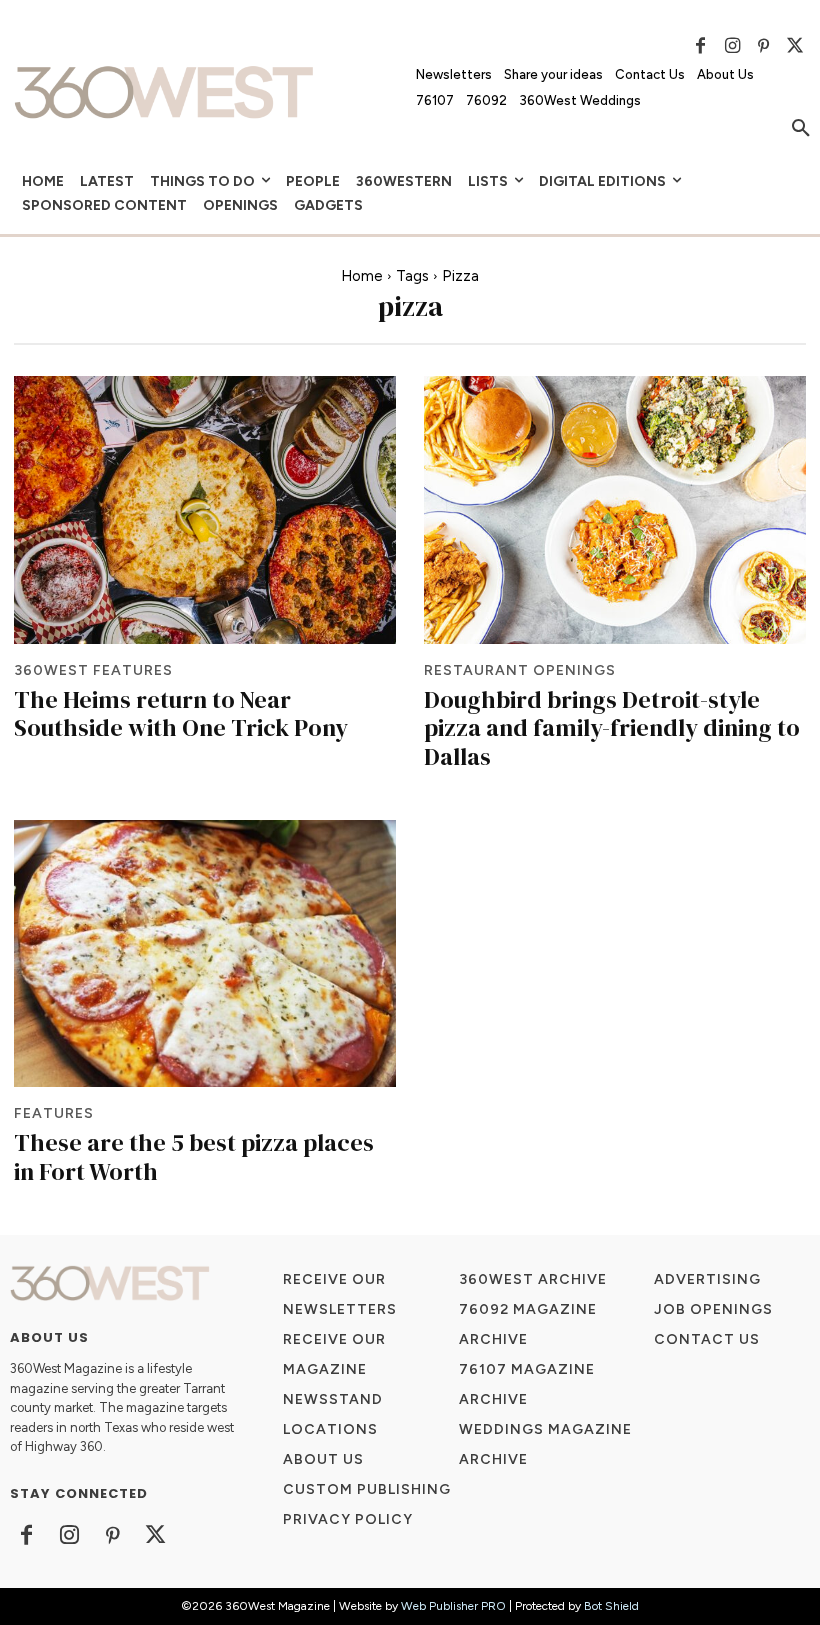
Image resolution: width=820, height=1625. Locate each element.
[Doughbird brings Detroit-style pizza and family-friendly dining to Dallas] (615, 509)
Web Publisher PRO (453, 1606)
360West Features (93, 671)
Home (362, 276)
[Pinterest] (764, 46)
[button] (801, 129)
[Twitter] (795, 46)
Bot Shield (611, 1606)
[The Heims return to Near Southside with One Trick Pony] (205, 509)
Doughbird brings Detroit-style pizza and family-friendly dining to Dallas (612, 728)
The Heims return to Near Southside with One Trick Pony (181, 714)
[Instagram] (732, 46)
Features (54, 1114)
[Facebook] (701, 46)
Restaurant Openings (520, 671)
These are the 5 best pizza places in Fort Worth (194, 1157)
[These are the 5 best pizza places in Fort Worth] (205, 953)
